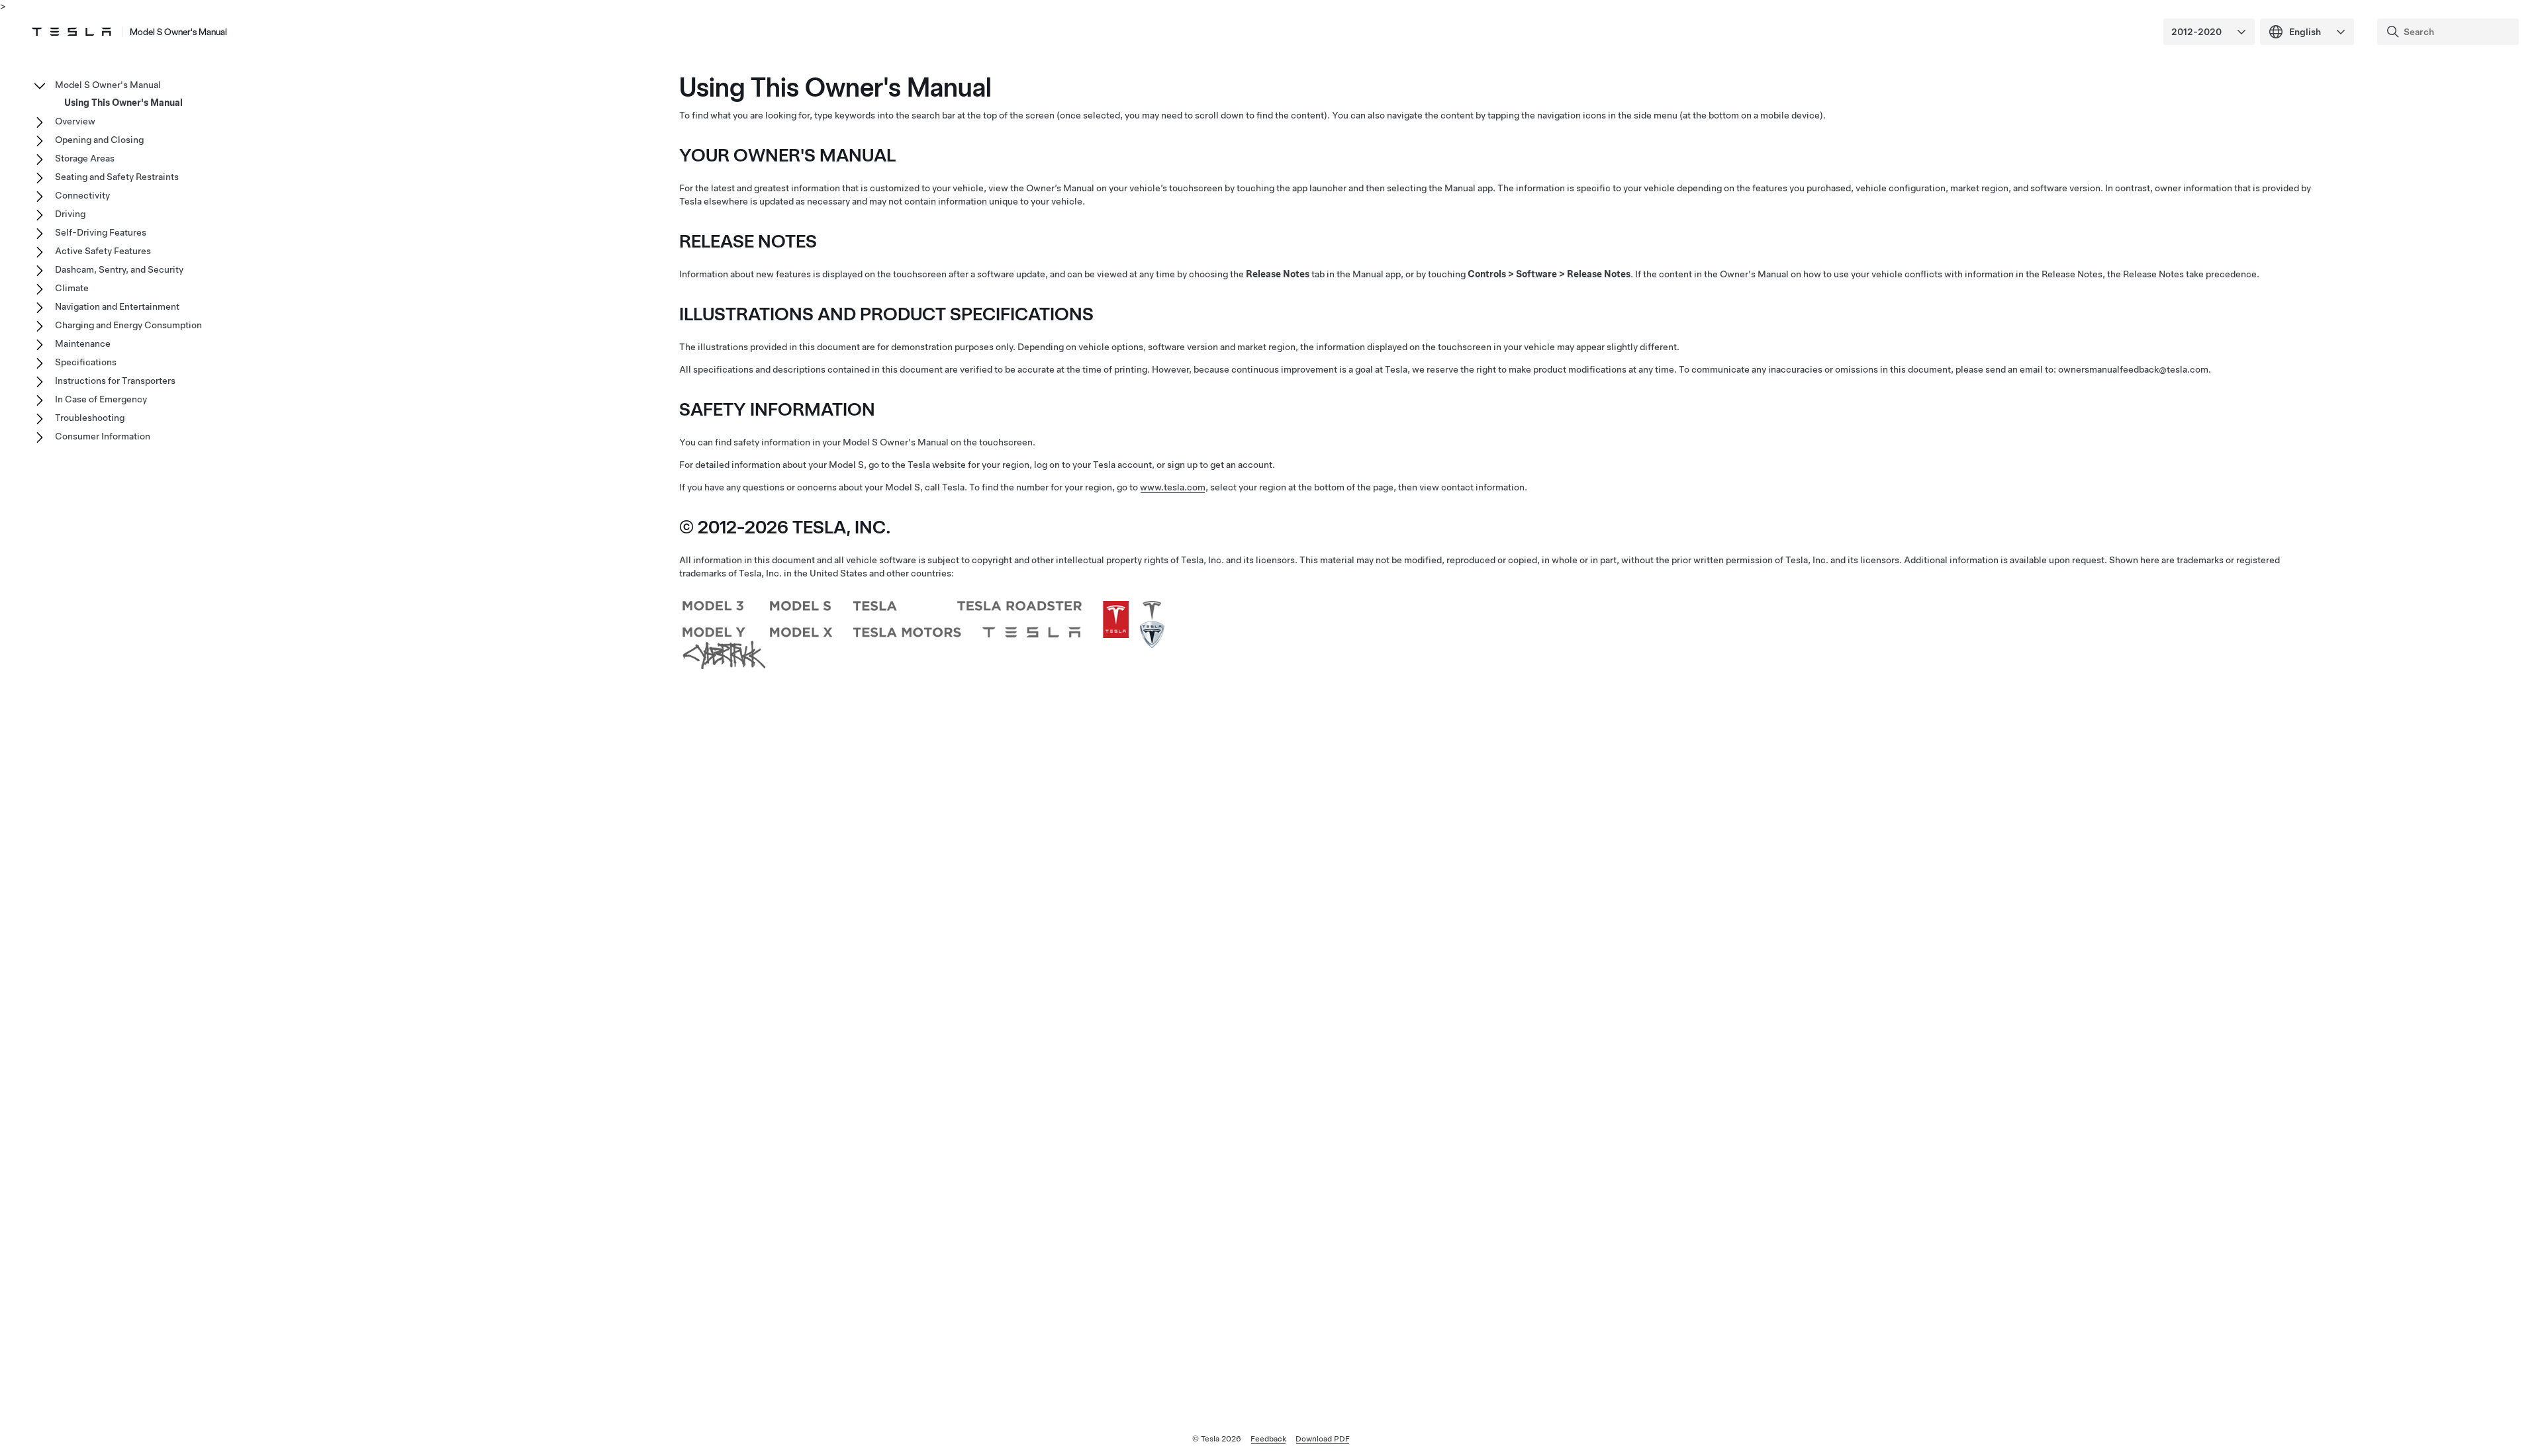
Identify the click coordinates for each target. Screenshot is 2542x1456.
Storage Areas (85, 158)
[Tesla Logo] (71, 32)
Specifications (86, 362)
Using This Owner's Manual (123, 103)
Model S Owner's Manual (178, 32)
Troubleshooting (90, 418)
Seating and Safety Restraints (117, 177)
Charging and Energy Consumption (128, 325)
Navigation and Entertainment (117, 306)
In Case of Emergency (101, 399)
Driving (70, 214)
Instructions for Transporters (115, 381)
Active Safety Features (103, 251)
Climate (72, 288)
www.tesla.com (1173, 487)
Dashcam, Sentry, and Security (119, 269)
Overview (75, 121)
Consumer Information (103, 436)
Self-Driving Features (101, 232)
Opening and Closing (99, 140)
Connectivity (82, 195)
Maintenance (83, 343)
